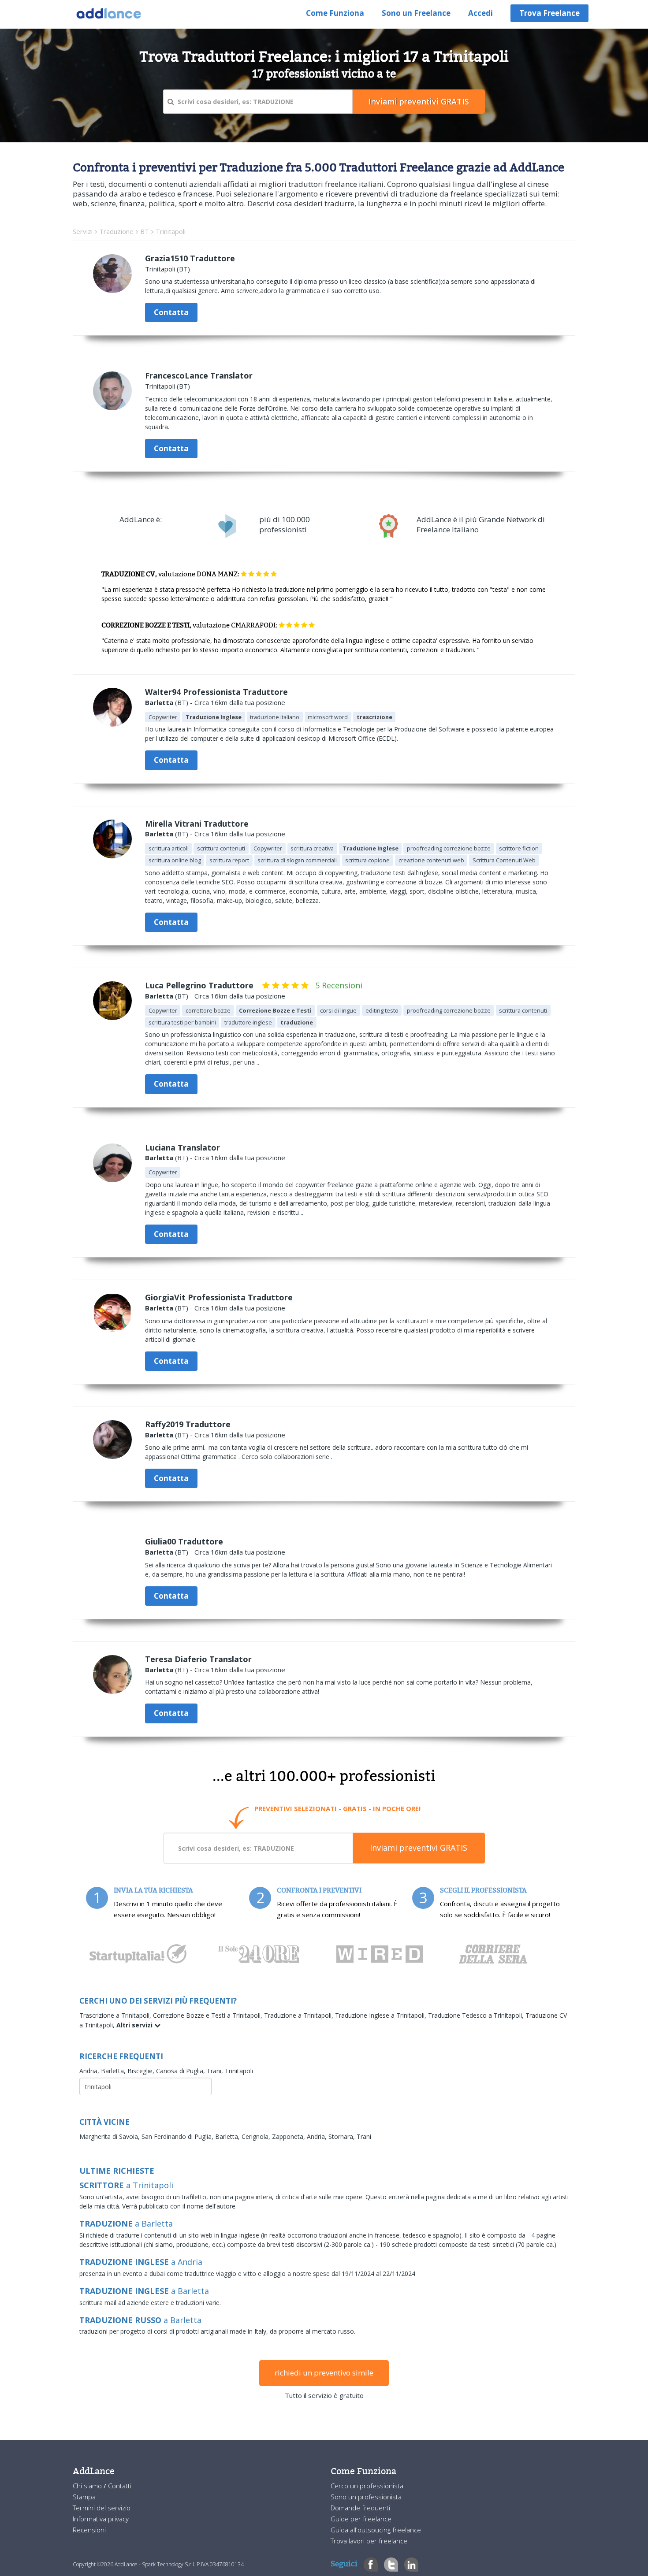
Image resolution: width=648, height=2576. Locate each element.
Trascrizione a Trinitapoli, (116, 2015)
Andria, (90, 2071)
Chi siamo (88, 2486)
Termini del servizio (102, 2508)
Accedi (480, 13)
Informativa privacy (101, 2519)
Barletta (159, 702)
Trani (364, 2136)
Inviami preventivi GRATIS (419, 1848)
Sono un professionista (366, 2497)
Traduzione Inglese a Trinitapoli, (382, 2015)
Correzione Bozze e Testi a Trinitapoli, (209, 2015)
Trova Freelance (549, 13)
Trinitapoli (239, 2071)
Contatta (171, 312)
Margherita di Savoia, (110, 2136)
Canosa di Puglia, (181, 2071)
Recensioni (89, 2530)
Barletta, (114, 2071)
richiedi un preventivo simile (324, 2373)
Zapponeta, (289, 2136)
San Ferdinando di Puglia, (178, 2136)
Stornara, (343, 2136)
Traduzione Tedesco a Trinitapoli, (477, 2015)
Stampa (84, 2497)
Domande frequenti (360, 2508)
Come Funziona (335, 13)
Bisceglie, (142, 2071)
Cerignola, (257, 2136)
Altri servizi (135, 2025)
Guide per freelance (361, 2519)
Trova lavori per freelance (369, 2541)
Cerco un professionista (367, 2486)
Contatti (120, 2486)
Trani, (216, 2071)
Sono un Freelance (416, 13)
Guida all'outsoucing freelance (376, 2530)
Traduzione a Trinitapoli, (300, 2015)
